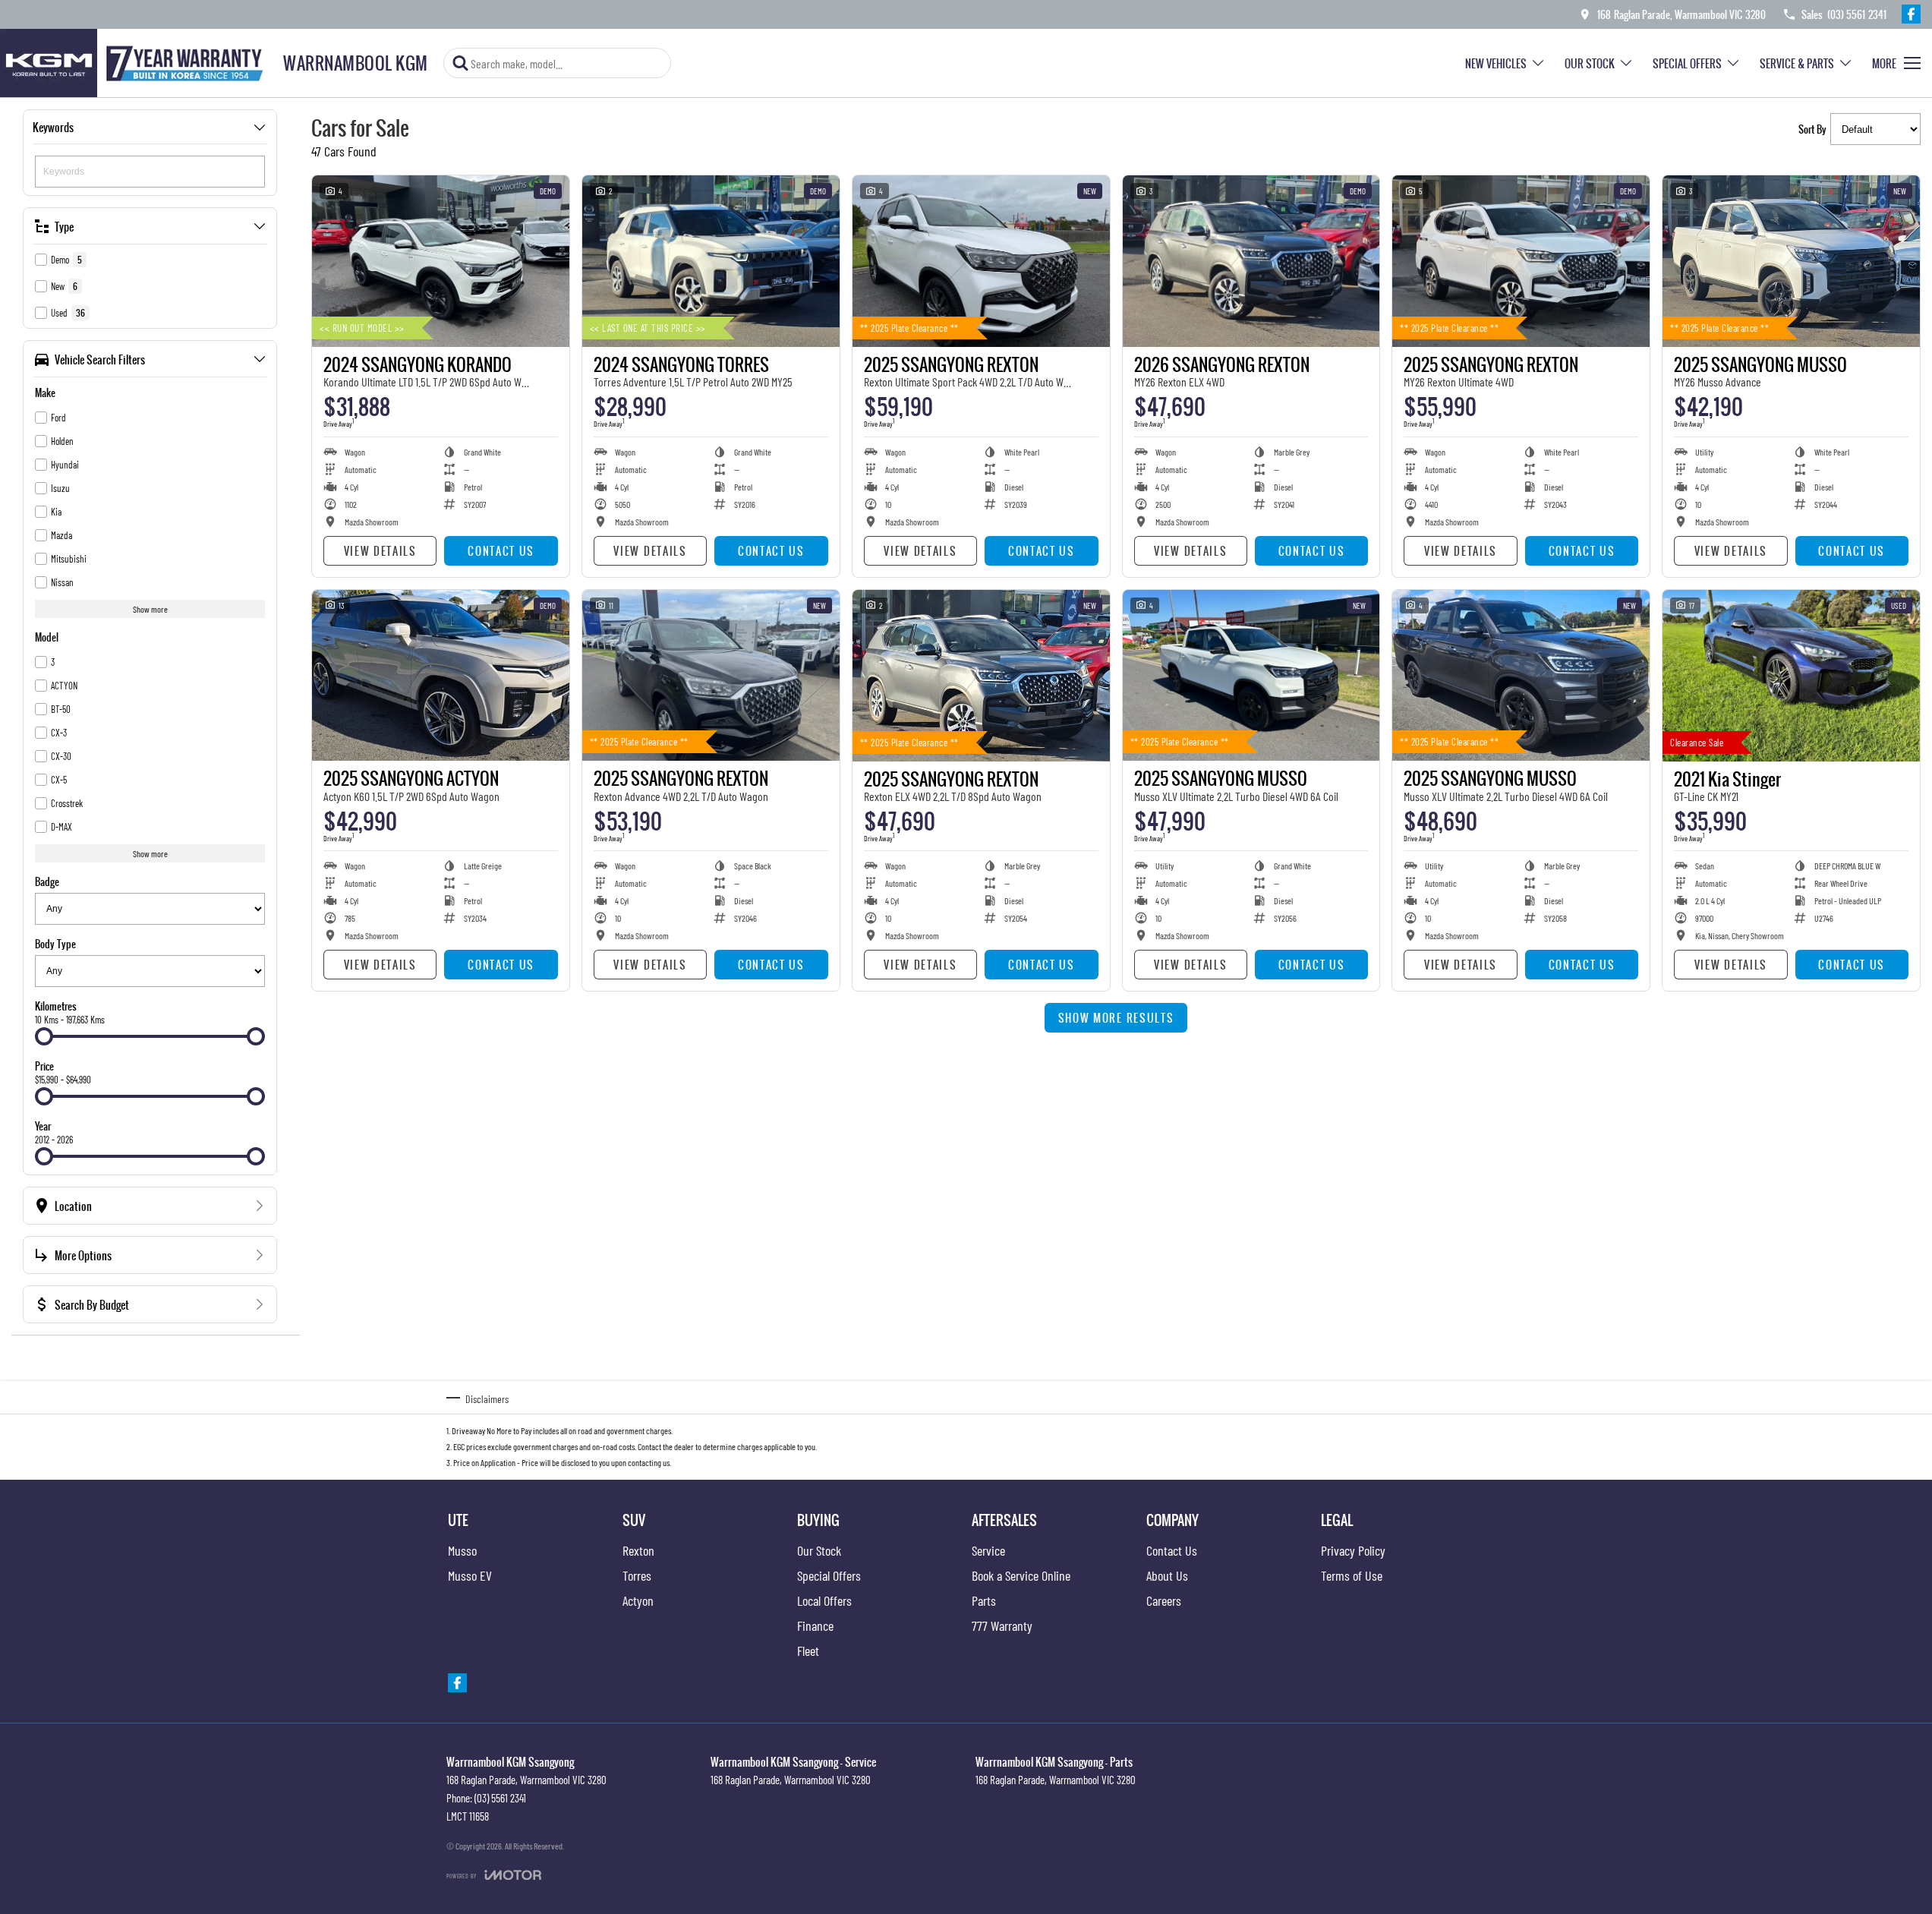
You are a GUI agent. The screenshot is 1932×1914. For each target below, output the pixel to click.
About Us (1167, 1575)
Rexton (638, 1550)
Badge (47, 881)
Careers (1164, 1600)
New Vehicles (1496, 63)
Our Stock (1590, 63)
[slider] (44, 1036)
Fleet (808, 1651)
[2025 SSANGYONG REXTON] (981, 261)
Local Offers (824, 1600)
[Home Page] (136, 63)
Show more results (1116, 1018)
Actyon (638, 1600)
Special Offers (1687, 63)
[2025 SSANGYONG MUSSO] (1791, 261)
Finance (815, 1625)
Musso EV (470, 1575)
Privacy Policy (1353, 1550)
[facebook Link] (1911, 14)
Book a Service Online (1021, 1575)
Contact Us (501, 551)
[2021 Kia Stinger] (1791, 676)
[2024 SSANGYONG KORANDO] (441, 261)
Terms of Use (1352, 1575)
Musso (462, 1550)
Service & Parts (1797, 63)
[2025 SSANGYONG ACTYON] (441, 676)
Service (988, 1550)
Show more (150, 609)
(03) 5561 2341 (500, 1798)
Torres (637, 1575)
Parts (984, 1600)
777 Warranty (1002, 1625)
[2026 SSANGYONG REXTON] (1251, 261)
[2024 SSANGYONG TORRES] (711, 261)
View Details (380, 551)
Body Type (55, 944)
